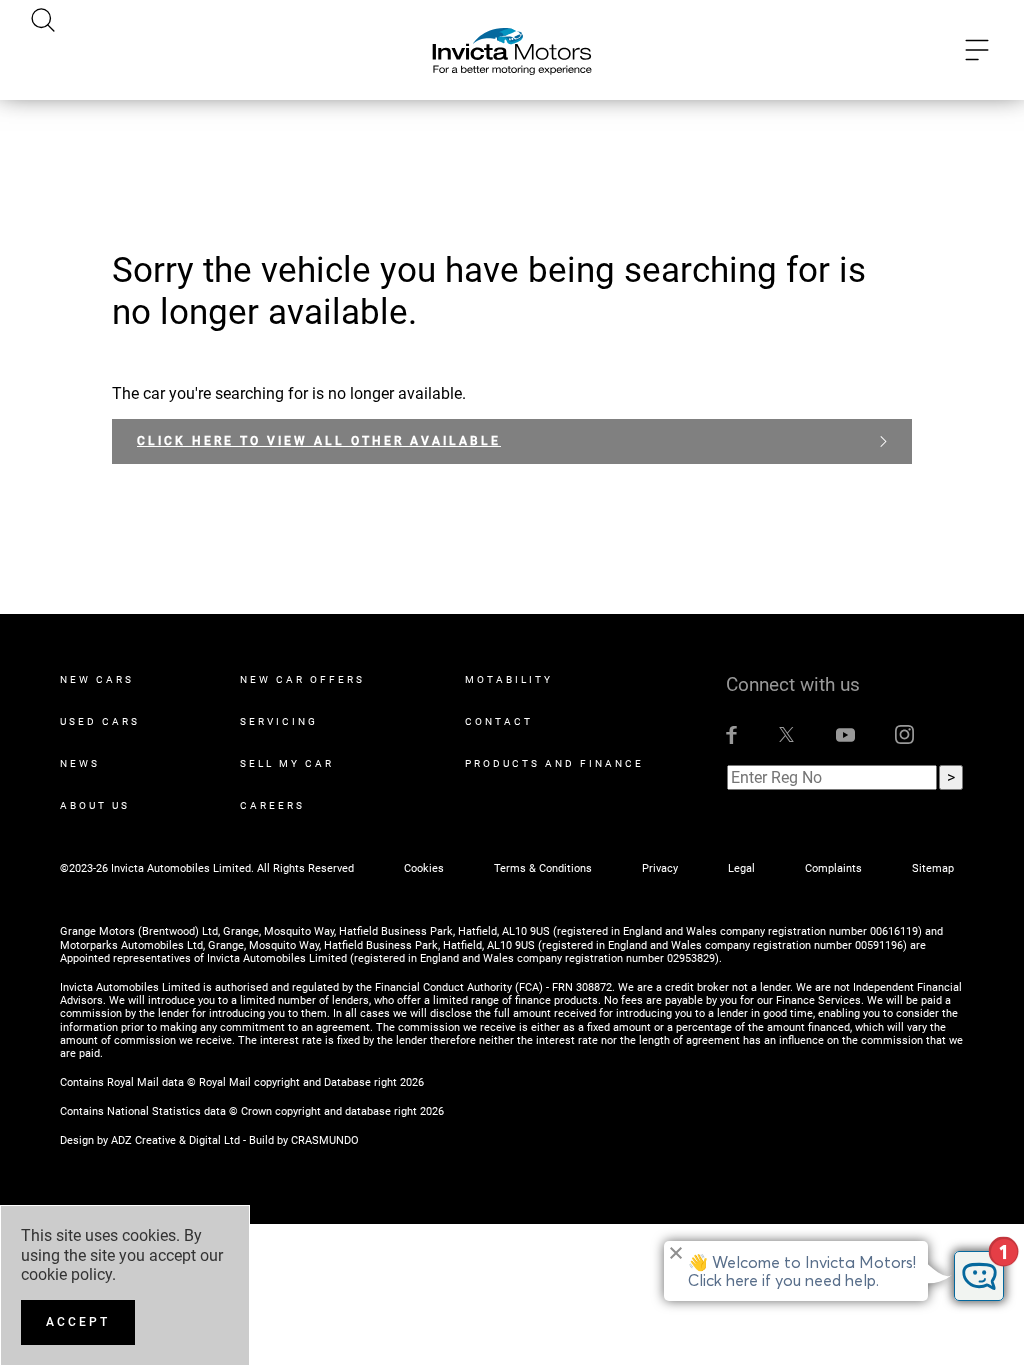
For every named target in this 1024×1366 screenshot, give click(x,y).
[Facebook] (731, 734)
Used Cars (100, 721)
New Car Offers (302, 679)
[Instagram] (904, 734)
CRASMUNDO (325, 1140)
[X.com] (786, 734)
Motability (509, 679)
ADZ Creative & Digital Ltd (175, 1140)
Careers (272, 805)
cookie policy (66, 1274)
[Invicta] (512, 50)
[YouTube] (845, 734)
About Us (95, 805)
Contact (499, 721)
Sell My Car (287, 763)
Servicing (279, 721)
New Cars (97, 679)
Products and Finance (554, 763)
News (80, 763)
